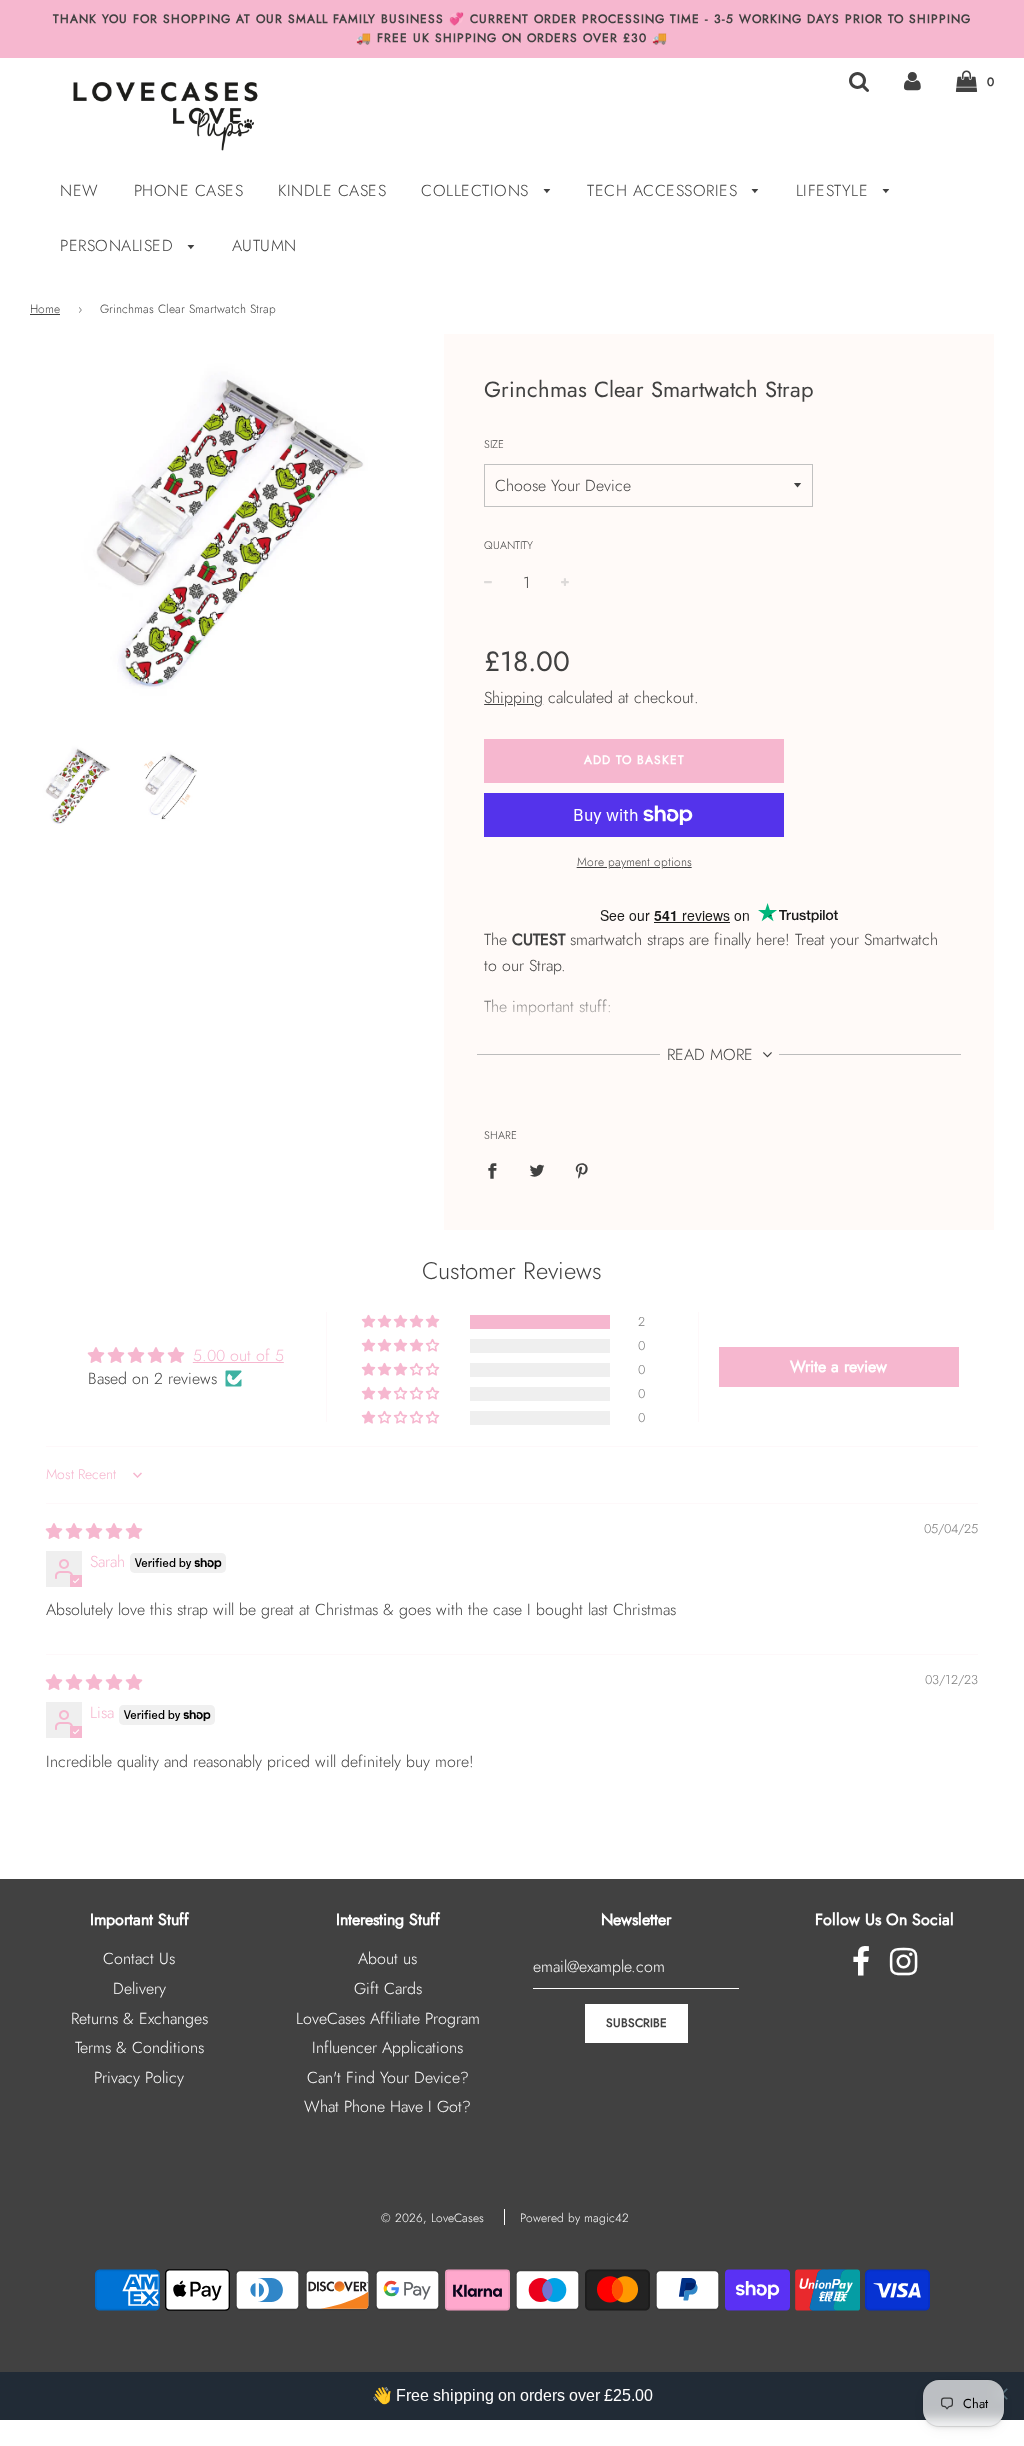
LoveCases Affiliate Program (388, 2018)
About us (387, 1958)
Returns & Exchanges (139, 2018)
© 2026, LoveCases (432, 2218)
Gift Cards (388, 1988)
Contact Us (139, 1958)
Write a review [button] (838, 1366)
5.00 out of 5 (238, 1355)
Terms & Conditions (139, 2047)
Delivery (139, 1988)
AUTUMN (264, 245)
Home (45, 309)
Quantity (508, 545)
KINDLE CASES (332, 190)
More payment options (634, 862)
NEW (79, 190)
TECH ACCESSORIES (665, 190)
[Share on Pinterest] (582, 1170)
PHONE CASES (189, 190)
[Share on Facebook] (498, 1170)
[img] (94, 1531)
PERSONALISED (119, 245)
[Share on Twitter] (537, 1170)
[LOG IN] (912, 80)
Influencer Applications (387, 2047)
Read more (712, 1054)
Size (494, 444)
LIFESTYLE (835, 190)
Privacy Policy (139, 2077)
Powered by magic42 (574, 2218)
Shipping (513, 697)
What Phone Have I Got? (387, 2106)
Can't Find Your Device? (388, 2077)
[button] (402, 1322)
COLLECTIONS (477, 190)
